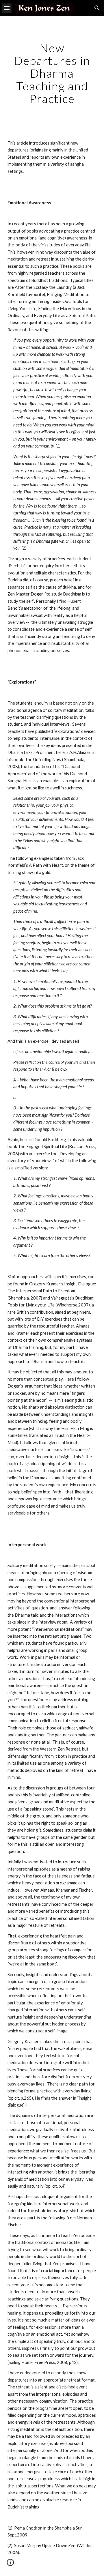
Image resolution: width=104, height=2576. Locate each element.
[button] (7, 8)
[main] (52, 73)
